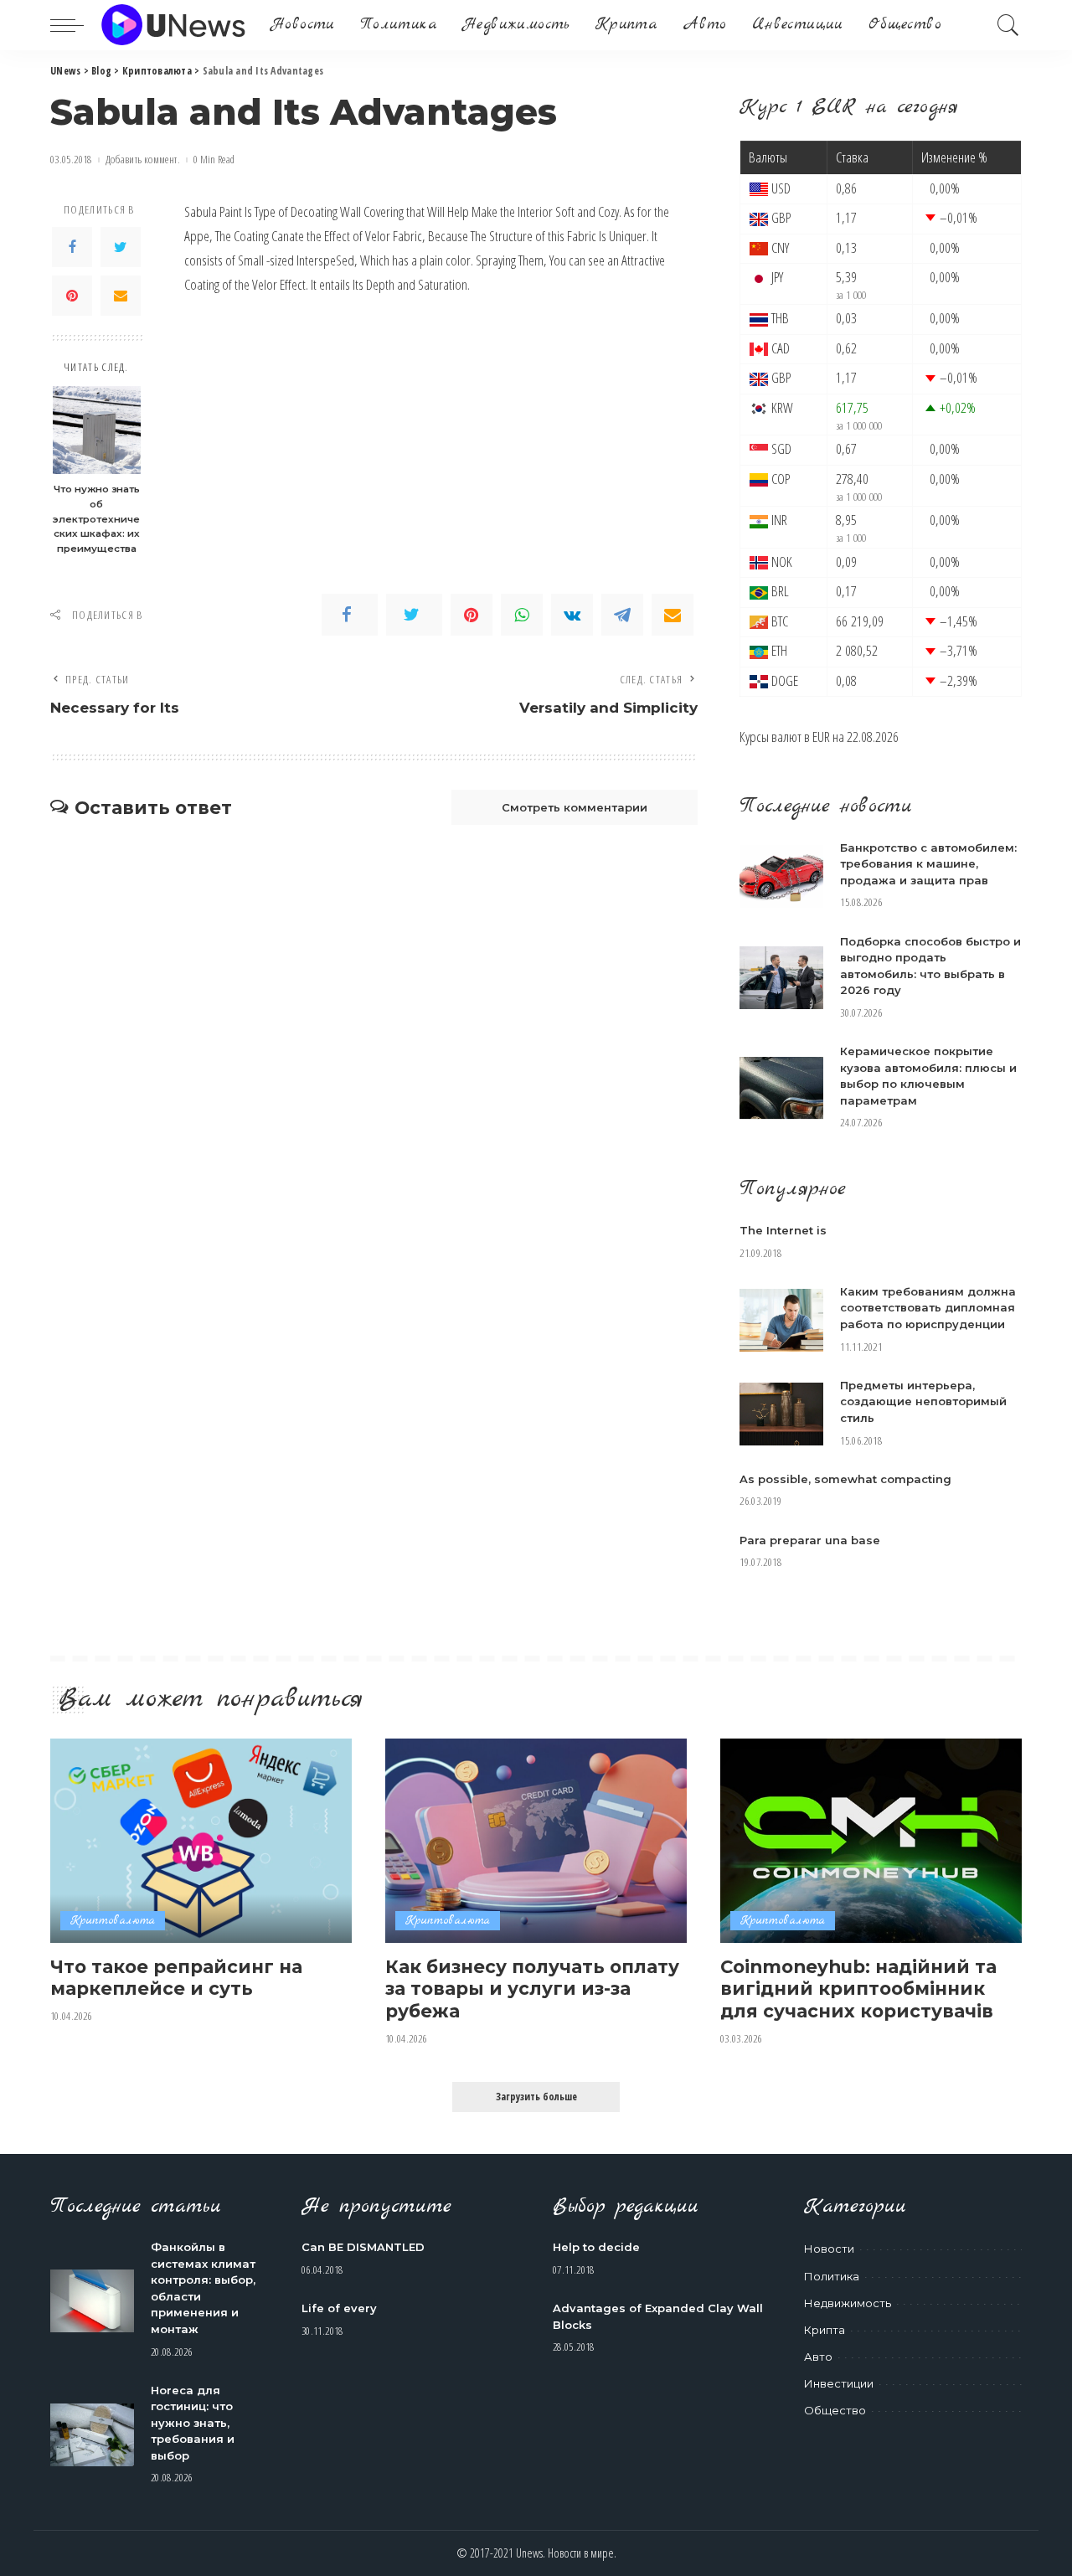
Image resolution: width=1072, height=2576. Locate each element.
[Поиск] (1008, 25)
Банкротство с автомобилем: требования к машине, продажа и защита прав (928, 864)
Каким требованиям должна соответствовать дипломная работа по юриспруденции (928, 1308)
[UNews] (173, 25)
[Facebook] (72, 247)
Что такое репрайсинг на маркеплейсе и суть (176, 1978)
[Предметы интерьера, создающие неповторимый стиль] (781, 1414)
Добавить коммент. (143, 160)
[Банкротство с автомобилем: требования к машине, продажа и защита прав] (781, 876)
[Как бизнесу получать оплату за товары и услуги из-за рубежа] (536, 1840)
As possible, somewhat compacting (845, 1479)
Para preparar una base (810, 1540)
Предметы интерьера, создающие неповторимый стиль (923, 1401)
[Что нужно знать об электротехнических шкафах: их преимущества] (97, 430)
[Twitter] (121, 247)
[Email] (121, 296)
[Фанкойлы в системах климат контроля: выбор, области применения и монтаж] (92, 2301)
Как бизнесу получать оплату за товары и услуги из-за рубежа (532, 1989)
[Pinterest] (72, 296)
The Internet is (783, 1230)
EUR (821, 737)
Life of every (339, 2308)
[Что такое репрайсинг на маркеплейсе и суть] (201, 1840)
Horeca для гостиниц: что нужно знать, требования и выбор (193, 2423)
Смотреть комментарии (575, 807)
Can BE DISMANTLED (363, 2247)
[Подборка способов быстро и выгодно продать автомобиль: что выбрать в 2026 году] (781, 978)
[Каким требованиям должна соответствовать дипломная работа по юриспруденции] (781, 1320)
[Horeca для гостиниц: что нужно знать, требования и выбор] (92, 2435)
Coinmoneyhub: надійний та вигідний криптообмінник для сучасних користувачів (858, 1989)
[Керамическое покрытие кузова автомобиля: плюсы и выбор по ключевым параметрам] (781, 1088)
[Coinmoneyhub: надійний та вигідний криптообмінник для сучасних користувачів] (871, 1840)
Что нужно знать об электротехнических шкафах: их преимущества (96, 518)
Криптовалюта (113, 1921)
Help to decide (596, 2247)
